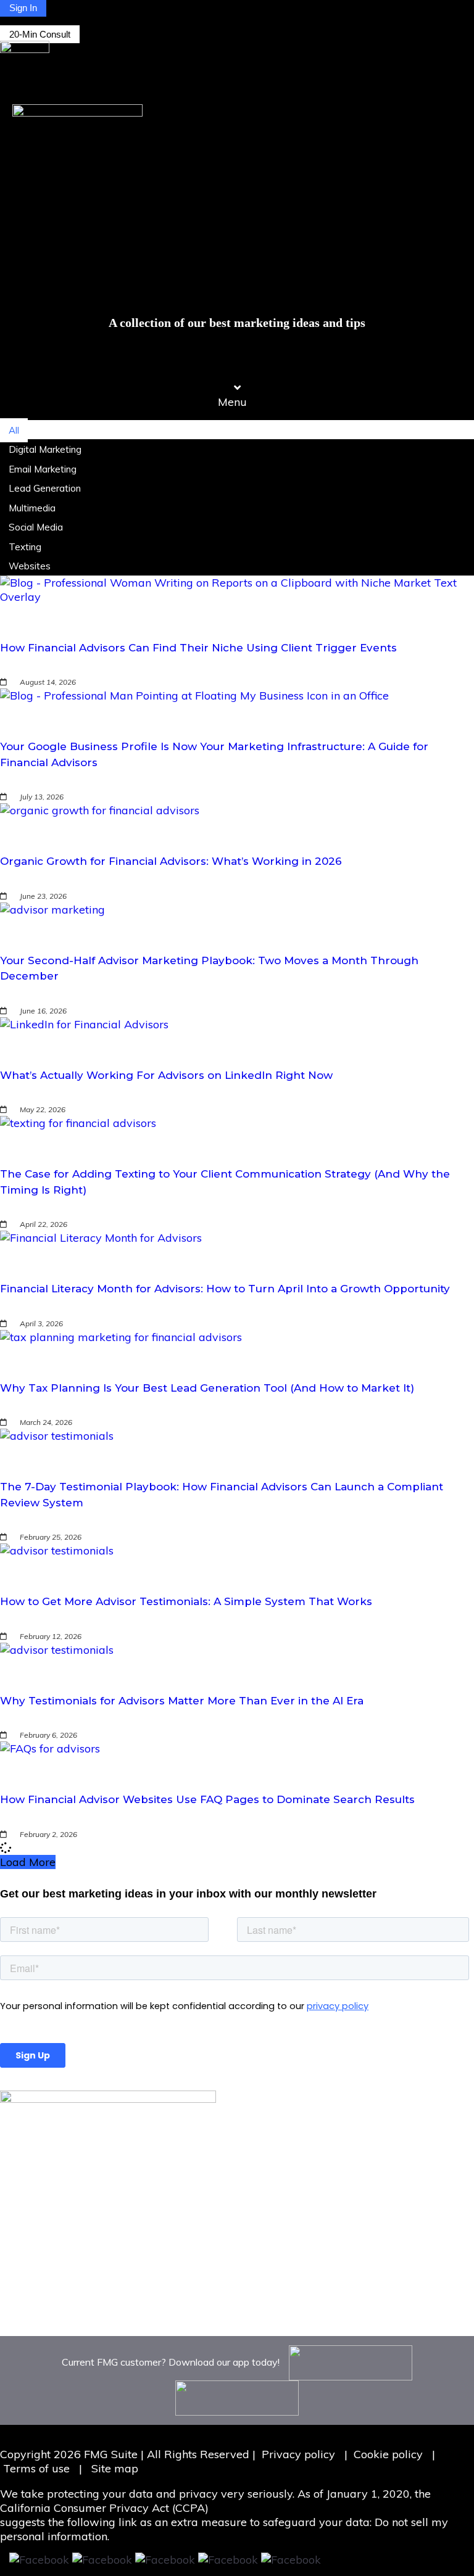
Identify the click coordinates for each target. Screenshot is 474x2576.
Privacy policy (298, 2454)
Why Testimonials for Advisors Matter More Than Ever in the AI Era (182, 1701)
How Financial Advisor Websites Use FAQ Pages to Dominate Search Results (207, 1799)
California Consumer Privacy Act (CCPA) (104, 2508)
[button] (237, 395)
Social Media (36, 527)
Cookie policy (388, 2454)
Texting (25, 547)
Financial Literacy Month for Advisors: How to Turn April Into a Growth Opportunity (225, 1289)
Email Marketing (43, 469)
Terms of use (38, 2468)
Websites (30, 566)
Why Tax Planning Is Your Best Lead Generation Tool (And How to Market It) (207, 1388)
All (14, 430)
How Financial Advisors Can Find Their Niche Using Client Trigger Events (198, 648)
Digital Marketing (45, 449)
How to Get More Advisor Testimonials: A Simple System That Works (186, 1601)
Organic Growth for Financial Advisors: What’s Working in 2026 (171, 861)
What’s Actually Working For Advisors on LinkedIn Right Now (166, 1075)
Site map (115, 2468)
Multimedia (32, 508)
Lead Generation (45, 488)
